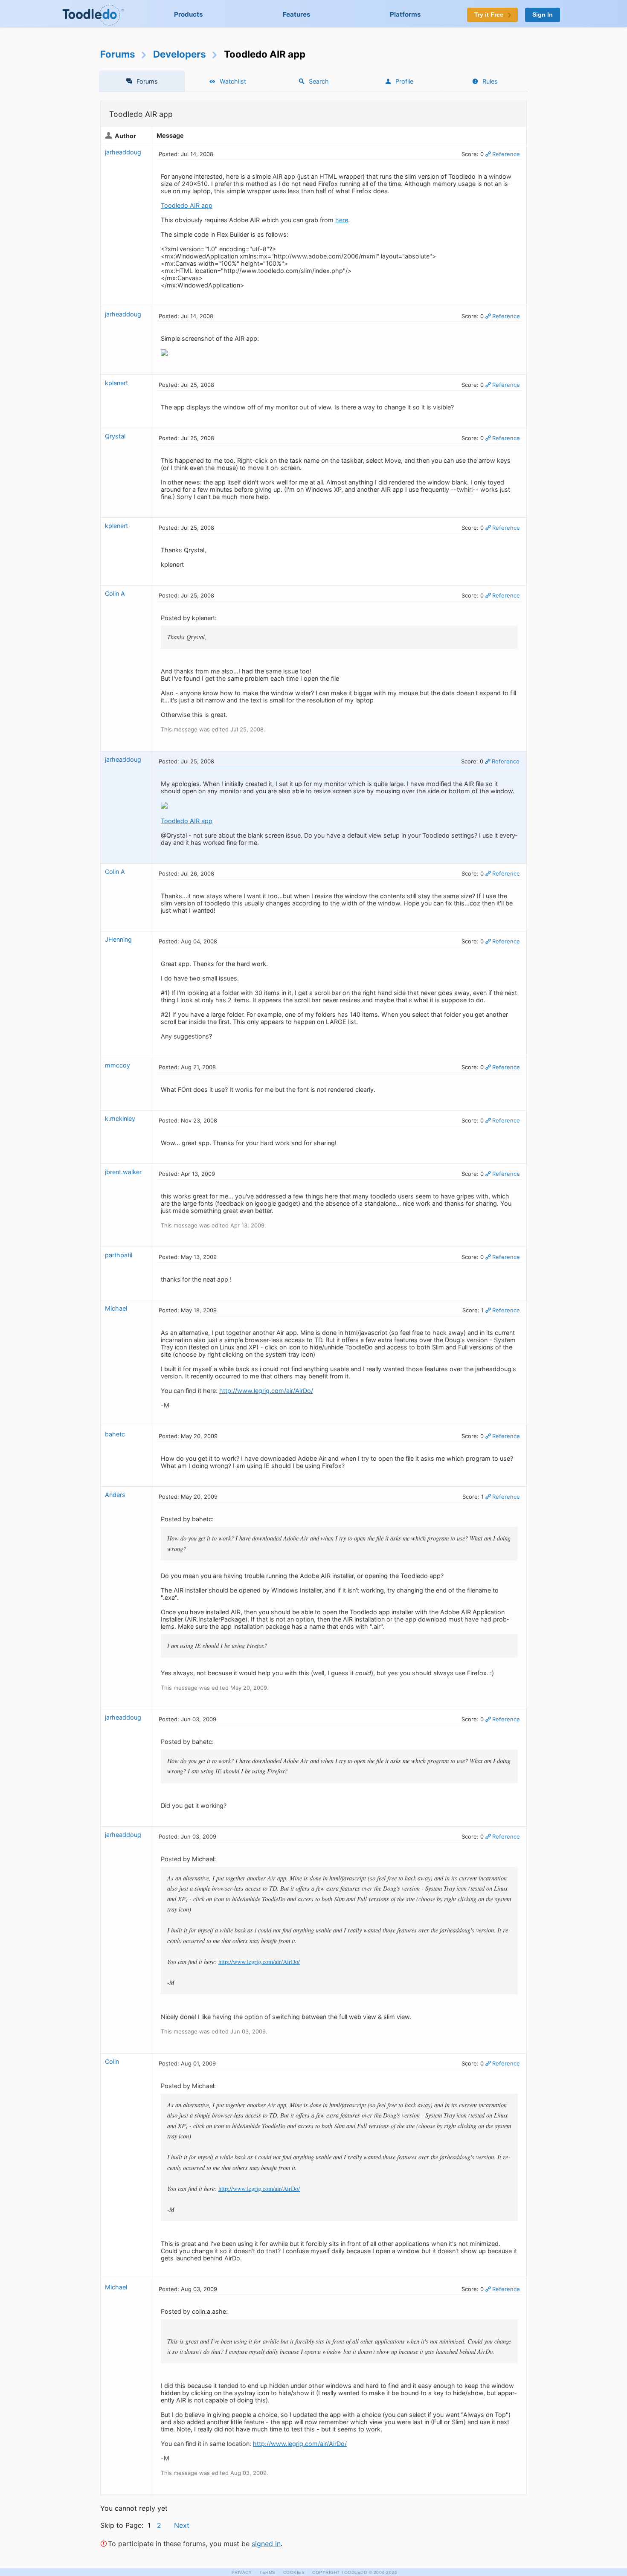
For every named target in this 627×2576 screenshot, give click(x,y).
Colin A (115, 593)
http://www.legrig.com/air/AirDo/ (266, 1391)
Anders (115, 1495)
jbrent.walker (123, 1172)
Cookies (294, 2572)
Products (189, 14)
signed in (266, 2544)
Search (319, 81)
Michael (116, 1308)
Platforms (405, 14)
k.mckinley (120, 1118)
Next (182, 2525)
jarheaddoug (123, 152)
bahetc (115, 1434)
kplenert (116, 383)
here (342, 220)
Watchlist (233, 81)
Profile (404, 81)
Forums (118, 54)
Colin (112, 2061)
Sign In (543, 15)
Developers (180, 54)
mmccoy (118, 1065)
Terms (267, 2572)
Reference (506, 154)
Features (297, 14)
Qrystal (115, 436)
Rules (490, 81)
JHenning (118, 939)
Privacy (242, 2572)
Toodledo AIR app (187, 205)
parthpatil (119, 1255)
